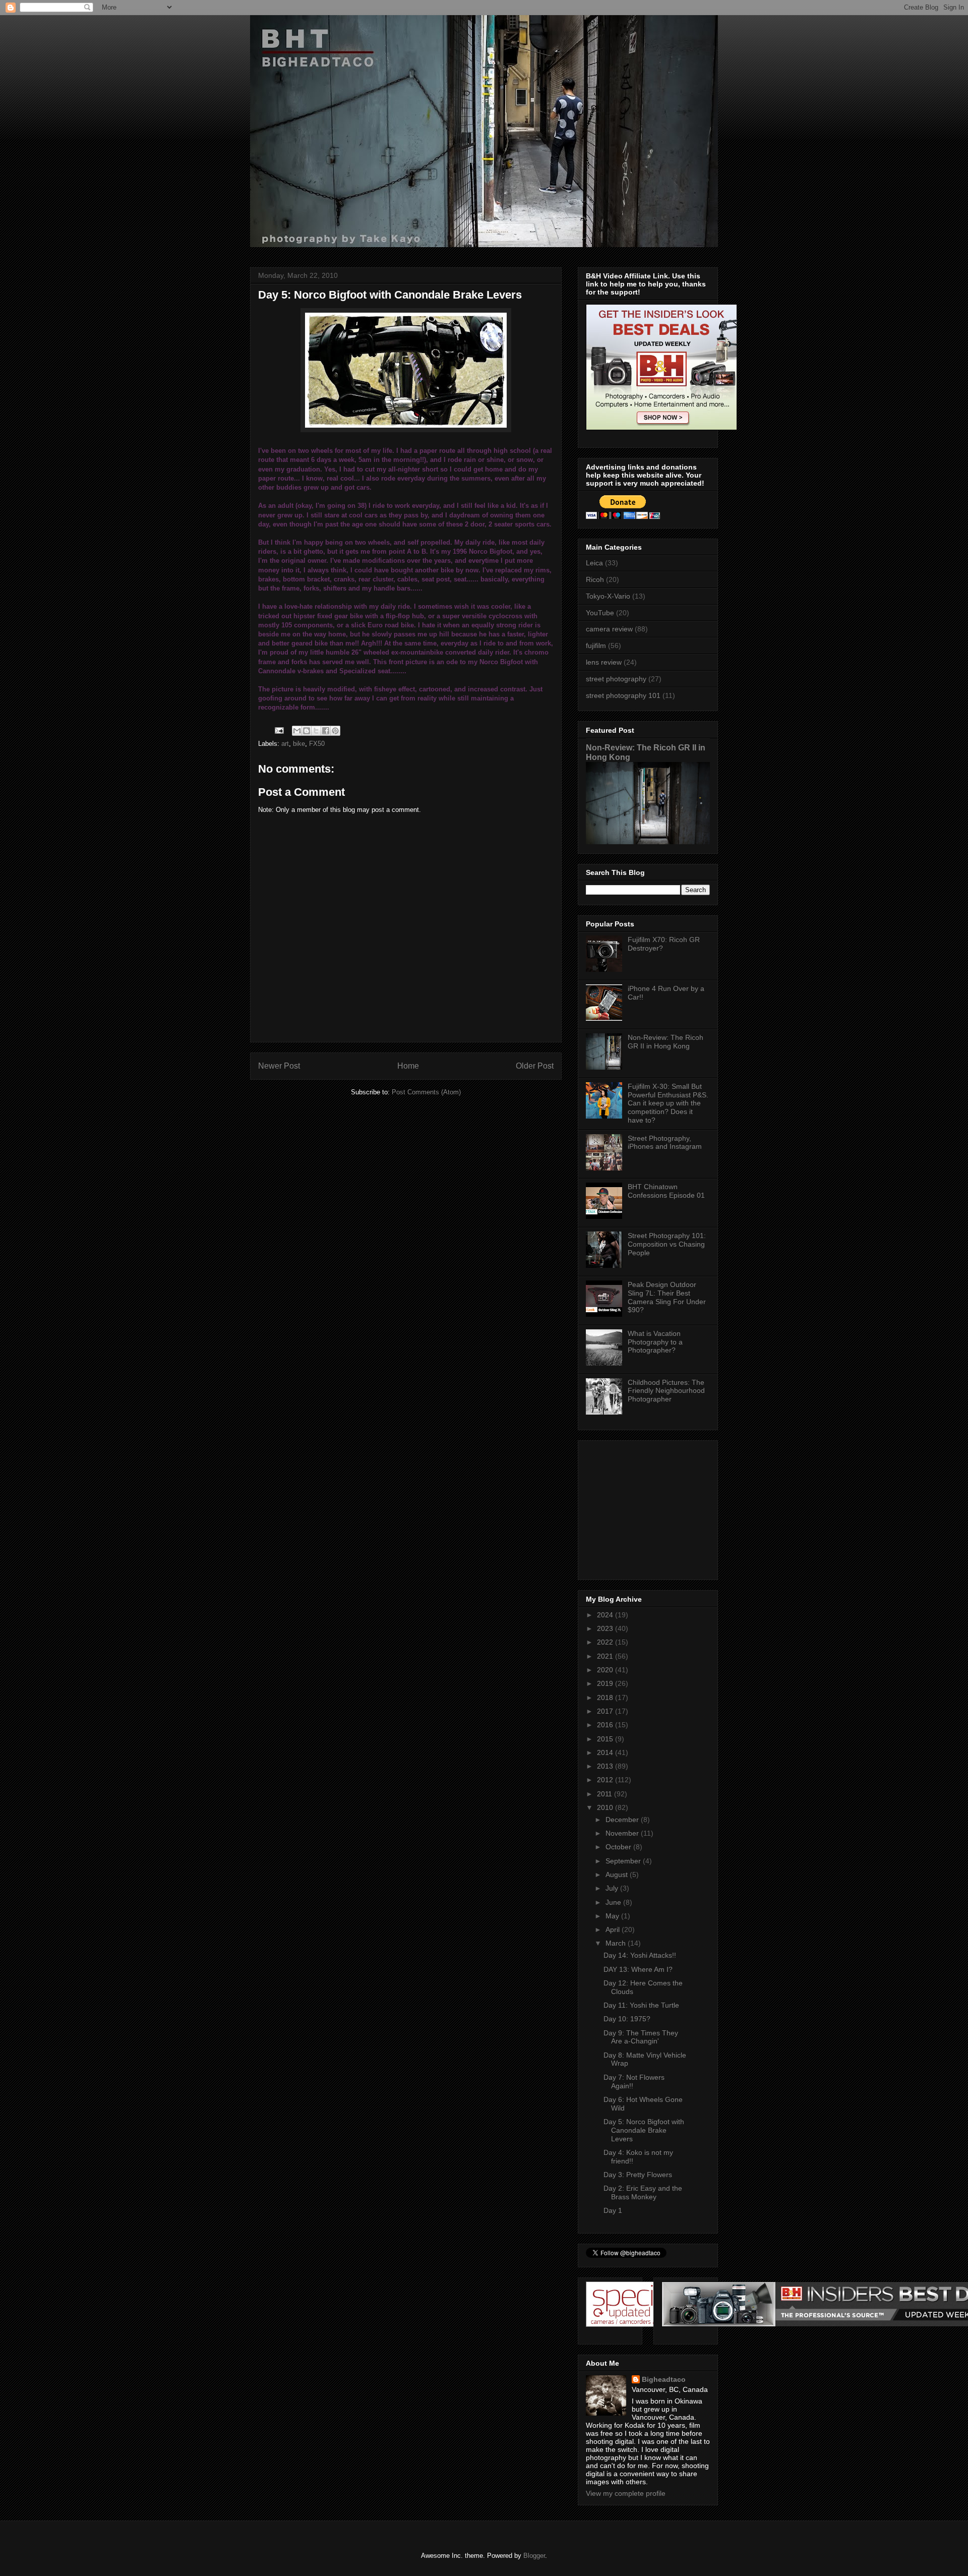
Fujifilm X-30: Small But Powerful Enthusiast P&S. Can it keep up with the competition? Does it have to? (668, 1103)
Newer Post (279, 1066)
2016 (606, 1725)
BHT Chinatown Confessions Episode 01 (666, 1191)
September (624, 1861)
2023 (606, 1628)
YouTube (600, 613)
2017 (606, 1711)
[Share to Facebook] (326, 731)
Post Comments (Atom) (426, 1092)
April (614, 1929)
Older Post (535, 1066)
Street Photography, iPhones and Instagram (665, 1143)
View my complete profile (626, 2493)
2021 (606, 1656)
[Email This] (297, 731)
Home (408, 1066)
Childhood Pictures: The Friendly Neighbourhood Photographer (666, 1391)
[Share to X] (316, 731)
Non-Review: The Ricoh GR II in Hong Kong (665, 1042)
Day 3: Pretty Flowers (638, 2175)
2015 (606, 1739)
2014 (606, 1752)
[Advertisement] (649, 1507)
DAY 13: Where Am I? (638, 1969)
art (285, 744)
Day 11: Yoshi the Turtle (641, 2005)
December (623, 1820)
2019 (606, 1683)
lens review (604, 662)
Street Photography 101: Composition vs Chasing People (667, 1244)
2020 (606, 1670)
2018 (606, 1697)
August (618, 1875)
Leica (594, 563)
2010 (606, 1807)
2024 (606, 1615)
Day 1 (613, 2210)
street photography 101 (623, 695)
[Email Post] (279, 730)
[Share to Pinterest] (335, 731)
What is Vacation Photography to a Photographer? (655, 1342)
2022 (606, 1642)
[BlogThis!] (307, 731)
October (619, 1847)
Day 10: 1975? (627, 2019)
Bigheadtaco (664, 2379)
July (613, 1888)
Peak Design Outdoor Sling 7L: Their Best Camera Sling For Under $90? (667, 1297)
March (617, 1943)
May (613, 1916)
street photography (616, 679)
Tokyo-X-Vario (608, 596)
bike (299, 744)
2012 (606, 1780)
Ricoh (595, 579)
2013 (606, 1766)
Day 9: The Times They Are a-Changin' (641, 2037)
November (623, 1833)
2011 (606, 1794)
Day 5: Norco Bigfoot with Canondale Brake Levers (644, 2130)
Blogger (534, 2556)
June (614, 1902)
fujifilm (596, 646)
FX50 (317, 744)
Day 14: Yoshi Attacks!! (640, 1955)
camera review (609, 629)
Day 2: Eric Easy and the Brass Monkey (643, 2192)
